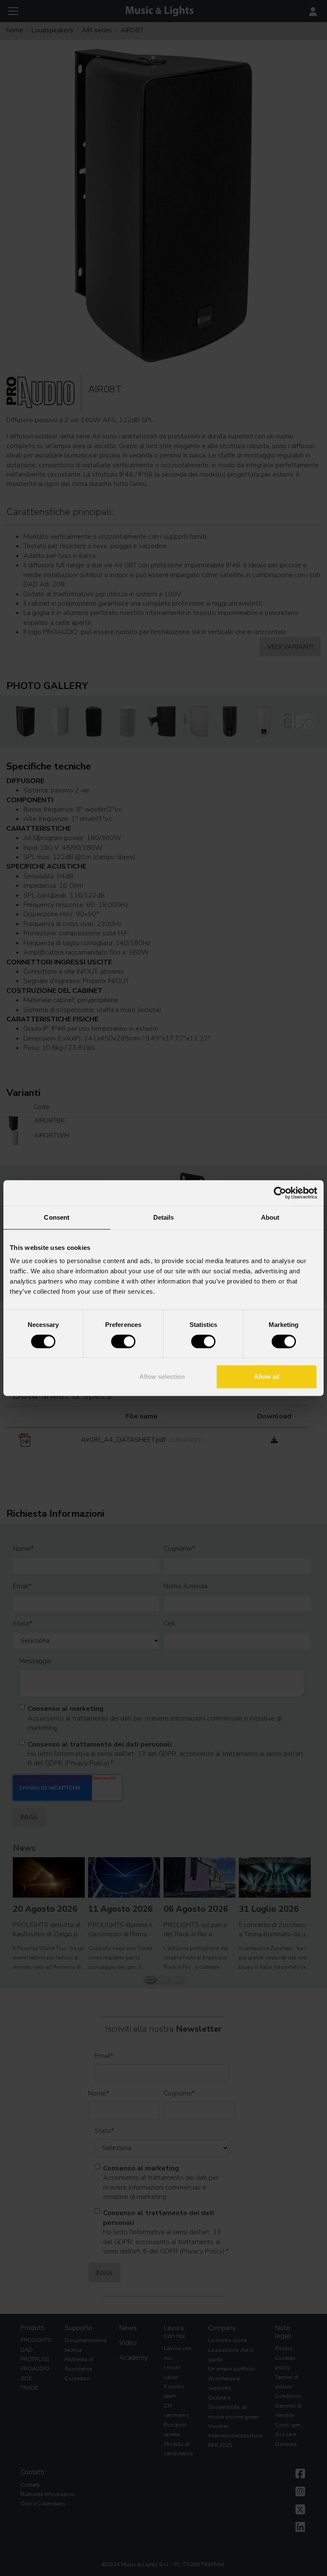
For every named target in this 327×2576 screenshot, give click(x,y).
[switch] (123, 1341)
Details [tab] (164, 1217)
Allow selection (162, 1377)
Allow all (267, 1377)
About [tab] (270, 1217)
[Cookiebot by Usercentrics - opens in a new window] (280, 1193)
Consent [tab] (57, 1217)
